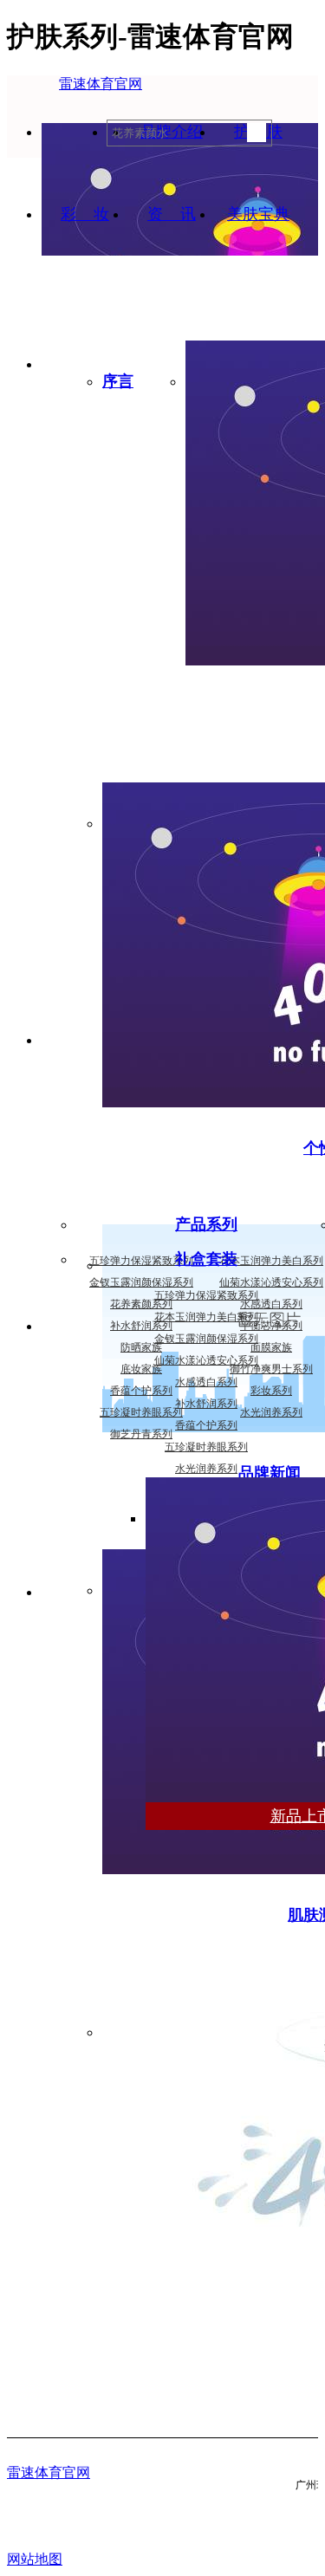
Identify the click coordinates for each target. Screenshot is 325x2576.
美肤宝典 (258, 214)
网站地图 (35, 2559)
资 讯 (172, 214)
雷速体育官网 (101, 84)
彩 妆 (85, 214)
